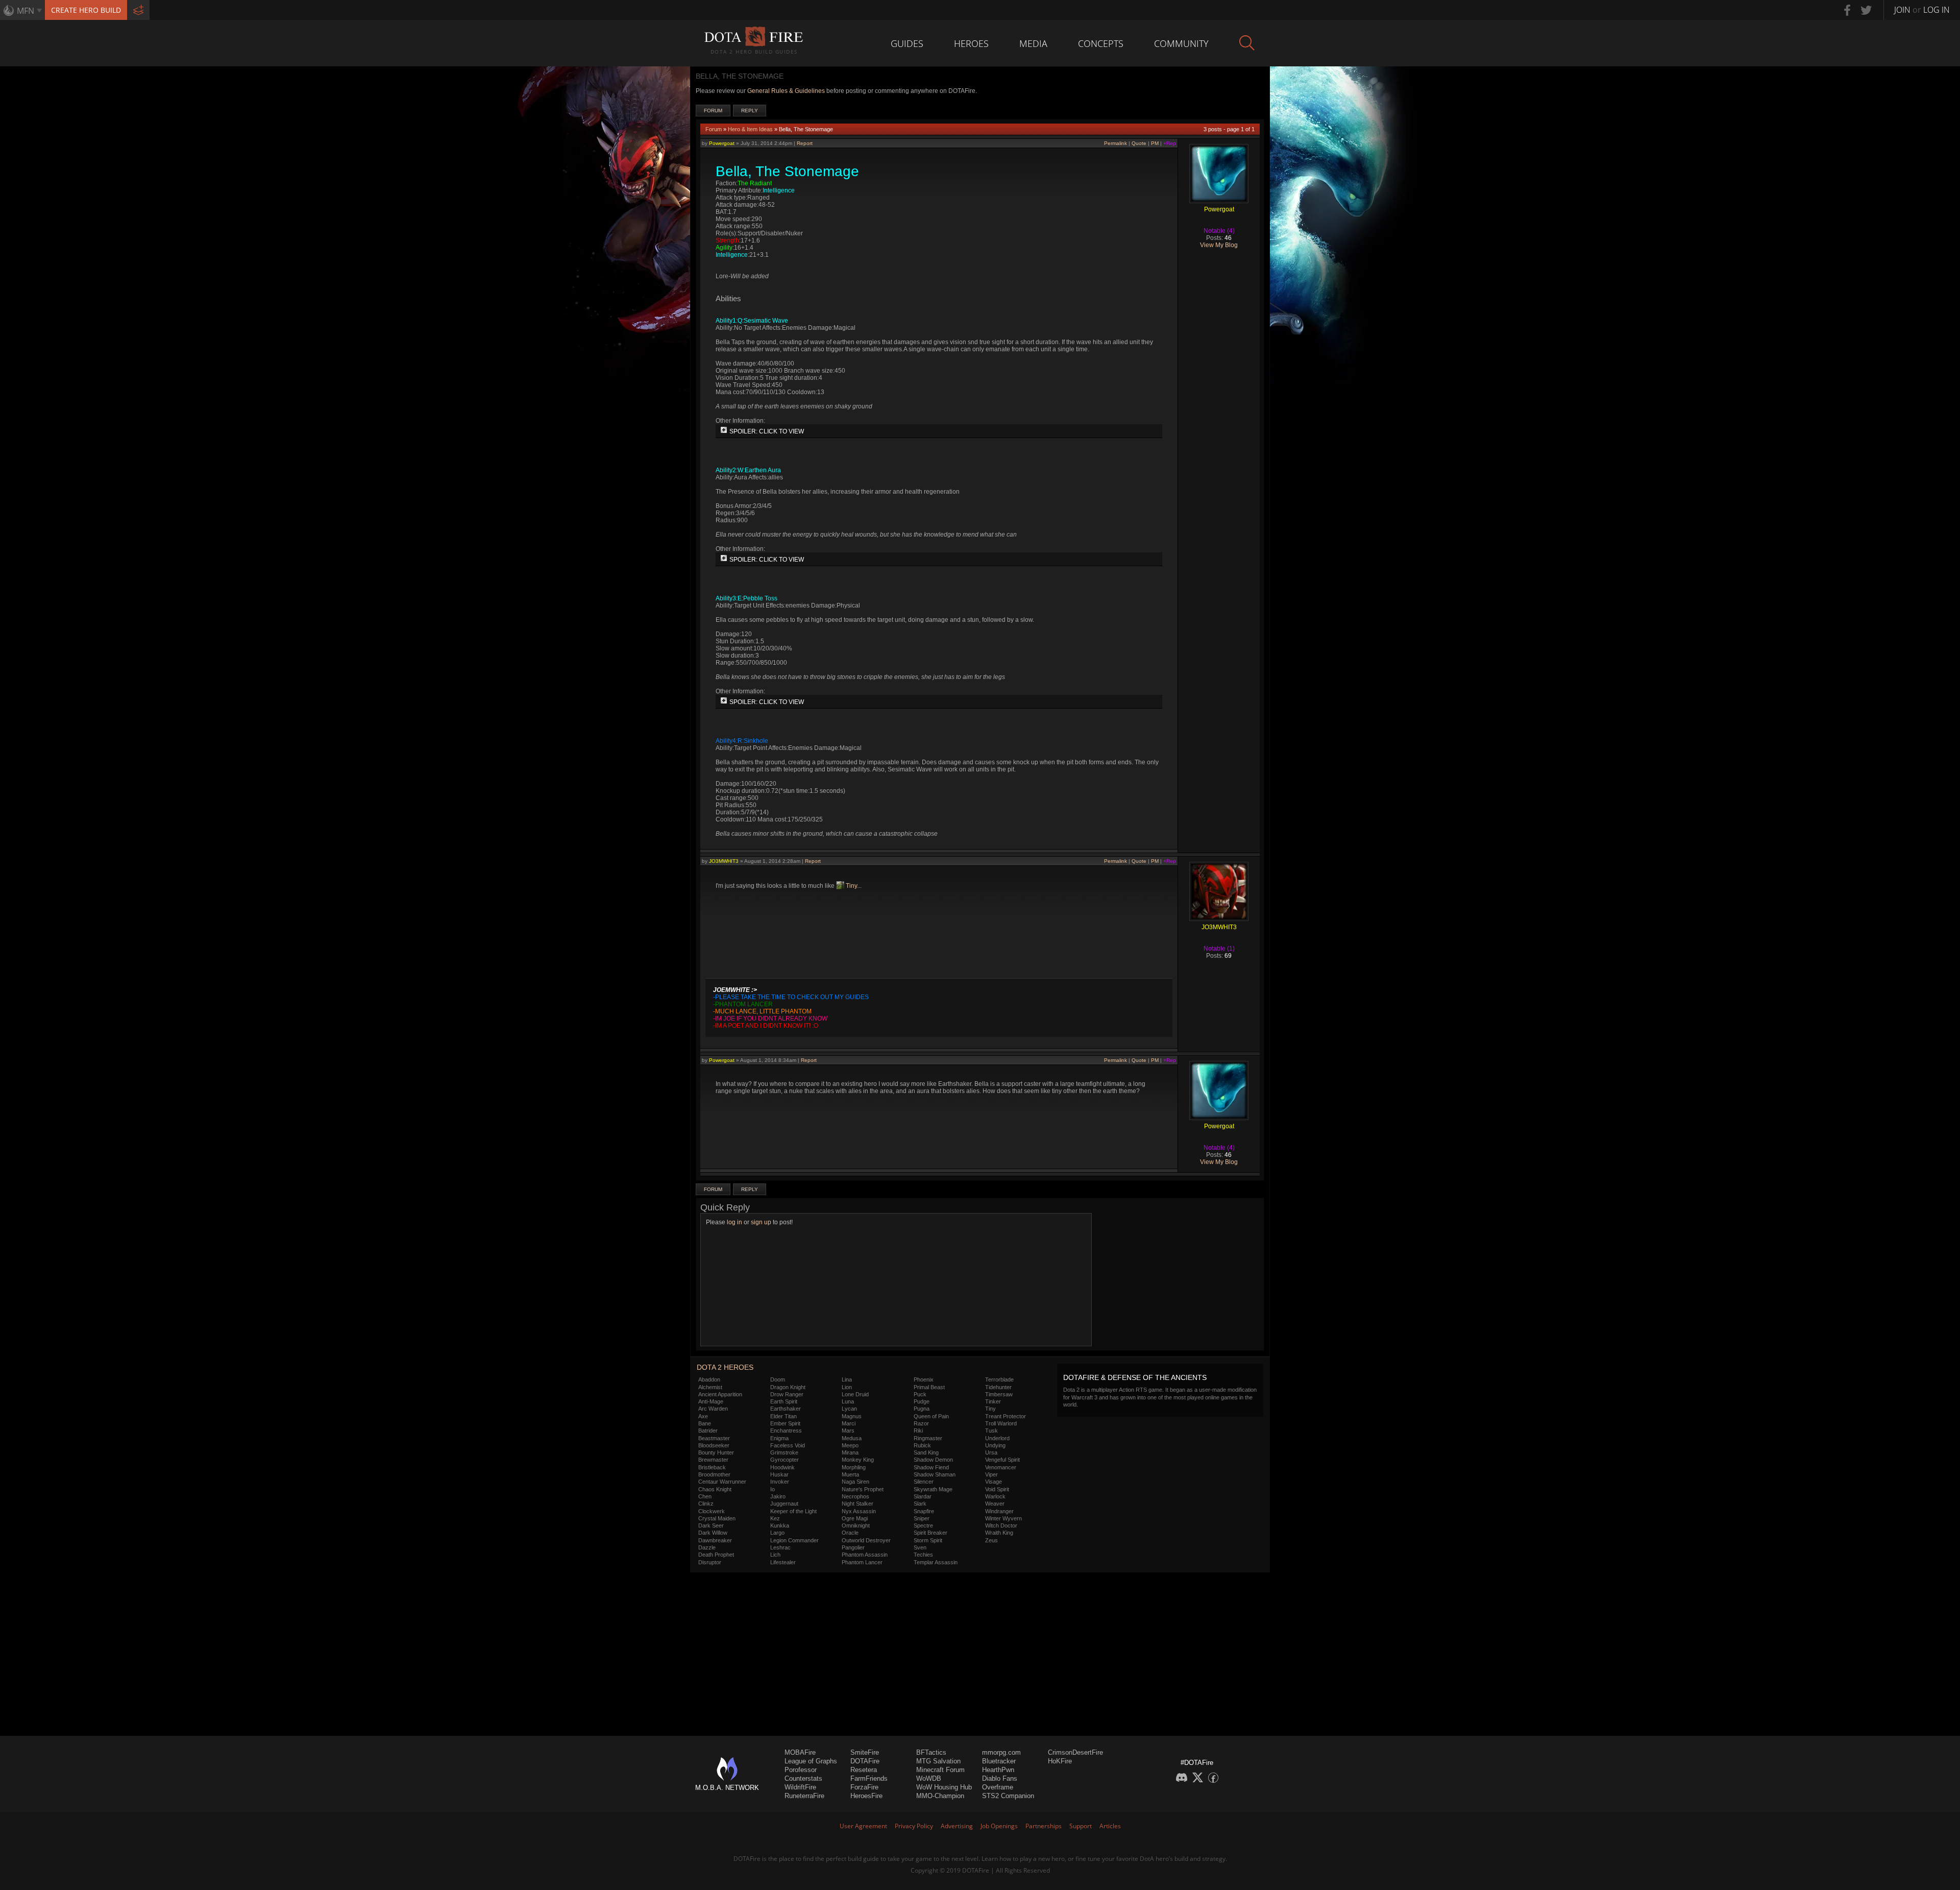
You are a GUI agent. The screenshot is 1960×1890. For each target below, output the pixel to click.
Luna (848, 1401)
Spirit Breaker (930, 1533)
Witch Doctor (1001, 1525)
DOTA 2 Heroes (725, 1367)
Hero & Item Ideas (750, 129)
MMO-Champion (940, 1796)
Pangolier (853, 1547)
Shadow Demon (933, 1460)
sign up (761, 1222)
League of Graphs (811, 1761)
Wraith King (999, 1533)
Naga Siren (855, 1482)
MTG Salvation (938, 1761)
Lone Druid (855, 1394)
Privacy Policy (914, 1826)
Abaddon (709, 1379)
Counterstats (803, 1778)
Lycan (849, 1409)
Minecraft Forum (940, 1770)
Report (805, 143)
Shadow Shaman (935, 1474)
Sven (920, 1547)
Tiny (851, 886)
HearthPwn (998, 1770)
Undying (995, 1445)
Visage (994, 1482)
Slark (920, 1504)
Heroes (971, 43)
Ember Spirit (785, 1423)
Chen (705, 1496)
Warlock (995, 1496)
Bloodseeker (714, 1445)
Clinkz (706, 1504)
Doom (778, 1379)
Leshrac (780, 1547)
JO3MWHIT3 (724, 861)
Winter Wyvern (1003, 1518)
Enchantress (786, 1431)
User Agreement (863, 1826)
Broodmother (714, 1474)
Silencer (924, 1482)
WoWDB (929, 1778)
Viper (991, 1474)
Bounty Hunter (716, 1452)
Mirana (850, 1452)
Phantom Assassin (865, 1555)
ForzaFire (864, 1787)
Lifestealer (783, 1562)
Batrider (708, 1431)
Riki (918, 1431)
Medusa (852, 1438)
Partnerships (1044, 1826)
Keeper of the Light (793, 1511)
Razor (921, 1423)
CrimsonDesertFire (1075, 1752)
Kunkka (780, 1525)
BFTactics (931, 1752)
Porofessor (801, 1770)
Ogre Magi (855, 1518)
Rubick (922, 1445)
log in (734, 1222)
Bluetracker (999, 1761)
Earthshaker (786, 1409)
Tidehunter (998, 1387)
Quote (1139, 143)
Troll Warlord (1001, 1423)
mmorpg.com (1001, 1752)
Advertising (957, 1826)
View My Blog (1219, 245)
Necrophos (855, 1496)
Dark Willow (713, 1533)
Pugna (922, 1409)
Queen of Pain (931, 1416)
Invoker (780, 1482)
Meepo (850, 1445)
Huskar (779, 1474)
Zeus (991, 1540)
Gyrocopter (785, 1460)
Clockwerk (712, 1511)
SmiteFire (865, 1752)
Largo (777, 1533)
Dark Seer (711, 1525)
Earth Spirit (784, 1401)
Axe (703, 1416)
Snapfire (924, 1511)
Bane (705, 1423)
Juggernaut (784, 1504)
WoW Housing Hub (944, 1787)
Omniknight (856, 1525)
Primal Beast (929, 1387)
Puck (920, 1394)
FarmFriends (869, 1778)
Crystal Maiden (717, 1518)
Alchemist (710, 1387)
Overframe (998, 1787)
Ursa (991, 1452)
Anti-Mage (711, 1401)
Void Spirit (997, 1489)
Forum (713, 111)
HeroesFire (866, 1796)
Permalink (1116, 143)
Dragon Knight (788, 1387)
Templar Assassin (936, 1562)
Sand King (926, 1452)
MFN (26, 11)
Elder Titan (783, 1416)
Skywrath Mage (933, 1489)
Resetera (864, 1770)
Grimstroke (784, 1452)
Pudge (922, 1401)
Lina (847, 1379)
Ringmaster (928, 1438)
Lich (775, 1555)
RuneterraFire (804, 1796)
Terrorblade (999, 1379)
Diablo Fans (1000, 1778)
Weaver (995, 1504)
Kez (775, 1518)
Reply (750, 111)
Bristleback (712, 1467)
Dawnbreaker (715, 1540)
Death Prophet (716, 1555)
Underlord (997, 1438)
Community (1181, 43)
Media (1033, 43)
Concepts (1101, 43)
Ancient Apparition (720, 1394)
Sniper (922, 1518)
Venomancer (1001, 1467)
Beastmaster (714, 1438)
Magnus (852, 1416)
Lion (847, 1387)
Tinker (993, 1401)
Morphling (854, 1467)
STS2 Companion (1008, 1796)
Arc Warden (713, 1409)
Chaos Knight (715, 1489)
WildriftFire (800, 1787)
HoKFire (1060, 1761)
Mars (848, 1431)
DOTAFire (865, 1761)
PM (1155, 143)
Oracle (850, 1533)
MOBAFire (800, 1752)
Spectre (923, 1525)
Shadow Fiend (931, 1467)
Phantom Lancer (862, 1562)
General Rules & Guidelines (786, 91)
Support (1081, 1826)
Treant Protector (1006, 1416)
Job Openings (999, 1826)
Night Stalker (857, 1504)
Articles (1110, 1826)
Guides (907, 43)
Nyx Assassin (859, 1511)
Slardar (923, 1496)
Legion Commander (794, 1540)
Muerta (850, 1474)
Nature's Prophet (863, 1489)
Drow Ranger (787, 1394)
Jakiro (778, 1496)
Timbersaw (999, 1394)
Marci (849, 1423)
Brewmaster (713, 1460)
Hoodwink (782, 1467)
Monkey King (858, 1460)
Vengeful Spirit (1002, 1460)
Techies (923, 1555)
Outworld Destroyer (866, 1540)
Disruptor (710, 1562)
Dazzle (707, 1547)
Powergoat (722, 143)
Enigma (779, 1438)
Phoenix (924, 1379)
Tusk (991, 1431)
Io (773, 1489)
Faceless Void (788, 1445)
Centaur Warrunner (722, 1482)
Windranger (999, 1511)
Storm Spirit (928, 1540)
